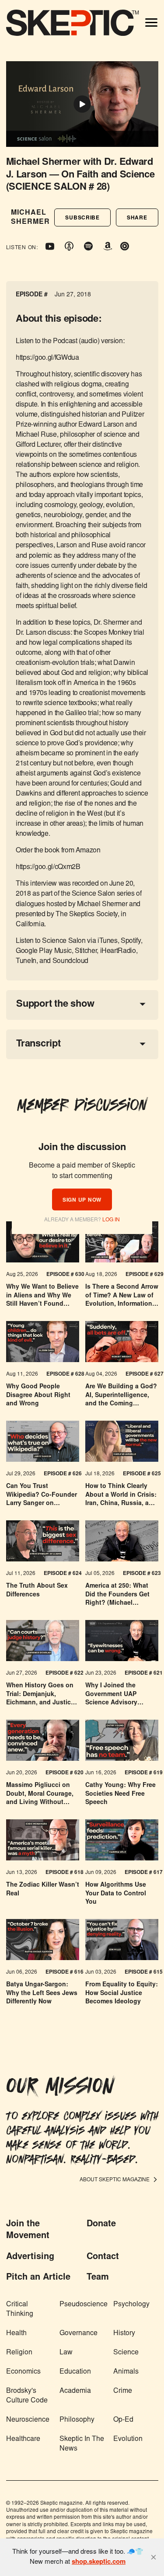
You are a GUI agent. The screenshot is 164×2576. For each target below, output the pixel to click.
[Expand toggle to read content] (143, 1004)
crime (123, 2391)
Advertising (30, 2257)
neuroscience (28, 2420)
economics (23, 2372)
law (66, 2353)
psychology (131, 2305)
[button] (82, 217)
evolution (128, 2439)
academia (75, 2391)
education (75, 2372)
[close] (154, 2557)
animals (126, 2372)
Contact (103, 2257)
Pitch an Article (38, 2277)
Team (98, 2277)
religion (19, 2353)
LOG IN (111, 1220)
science (126, 2353)
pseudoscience (84, 2305)
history (124, 2333)
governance (79, 2333)
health (16, 2333)
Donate (101, 2224)
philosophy (77, 2420)
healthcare (23, 2439)
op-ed (123, 2420)
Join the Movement (28, 2230)
